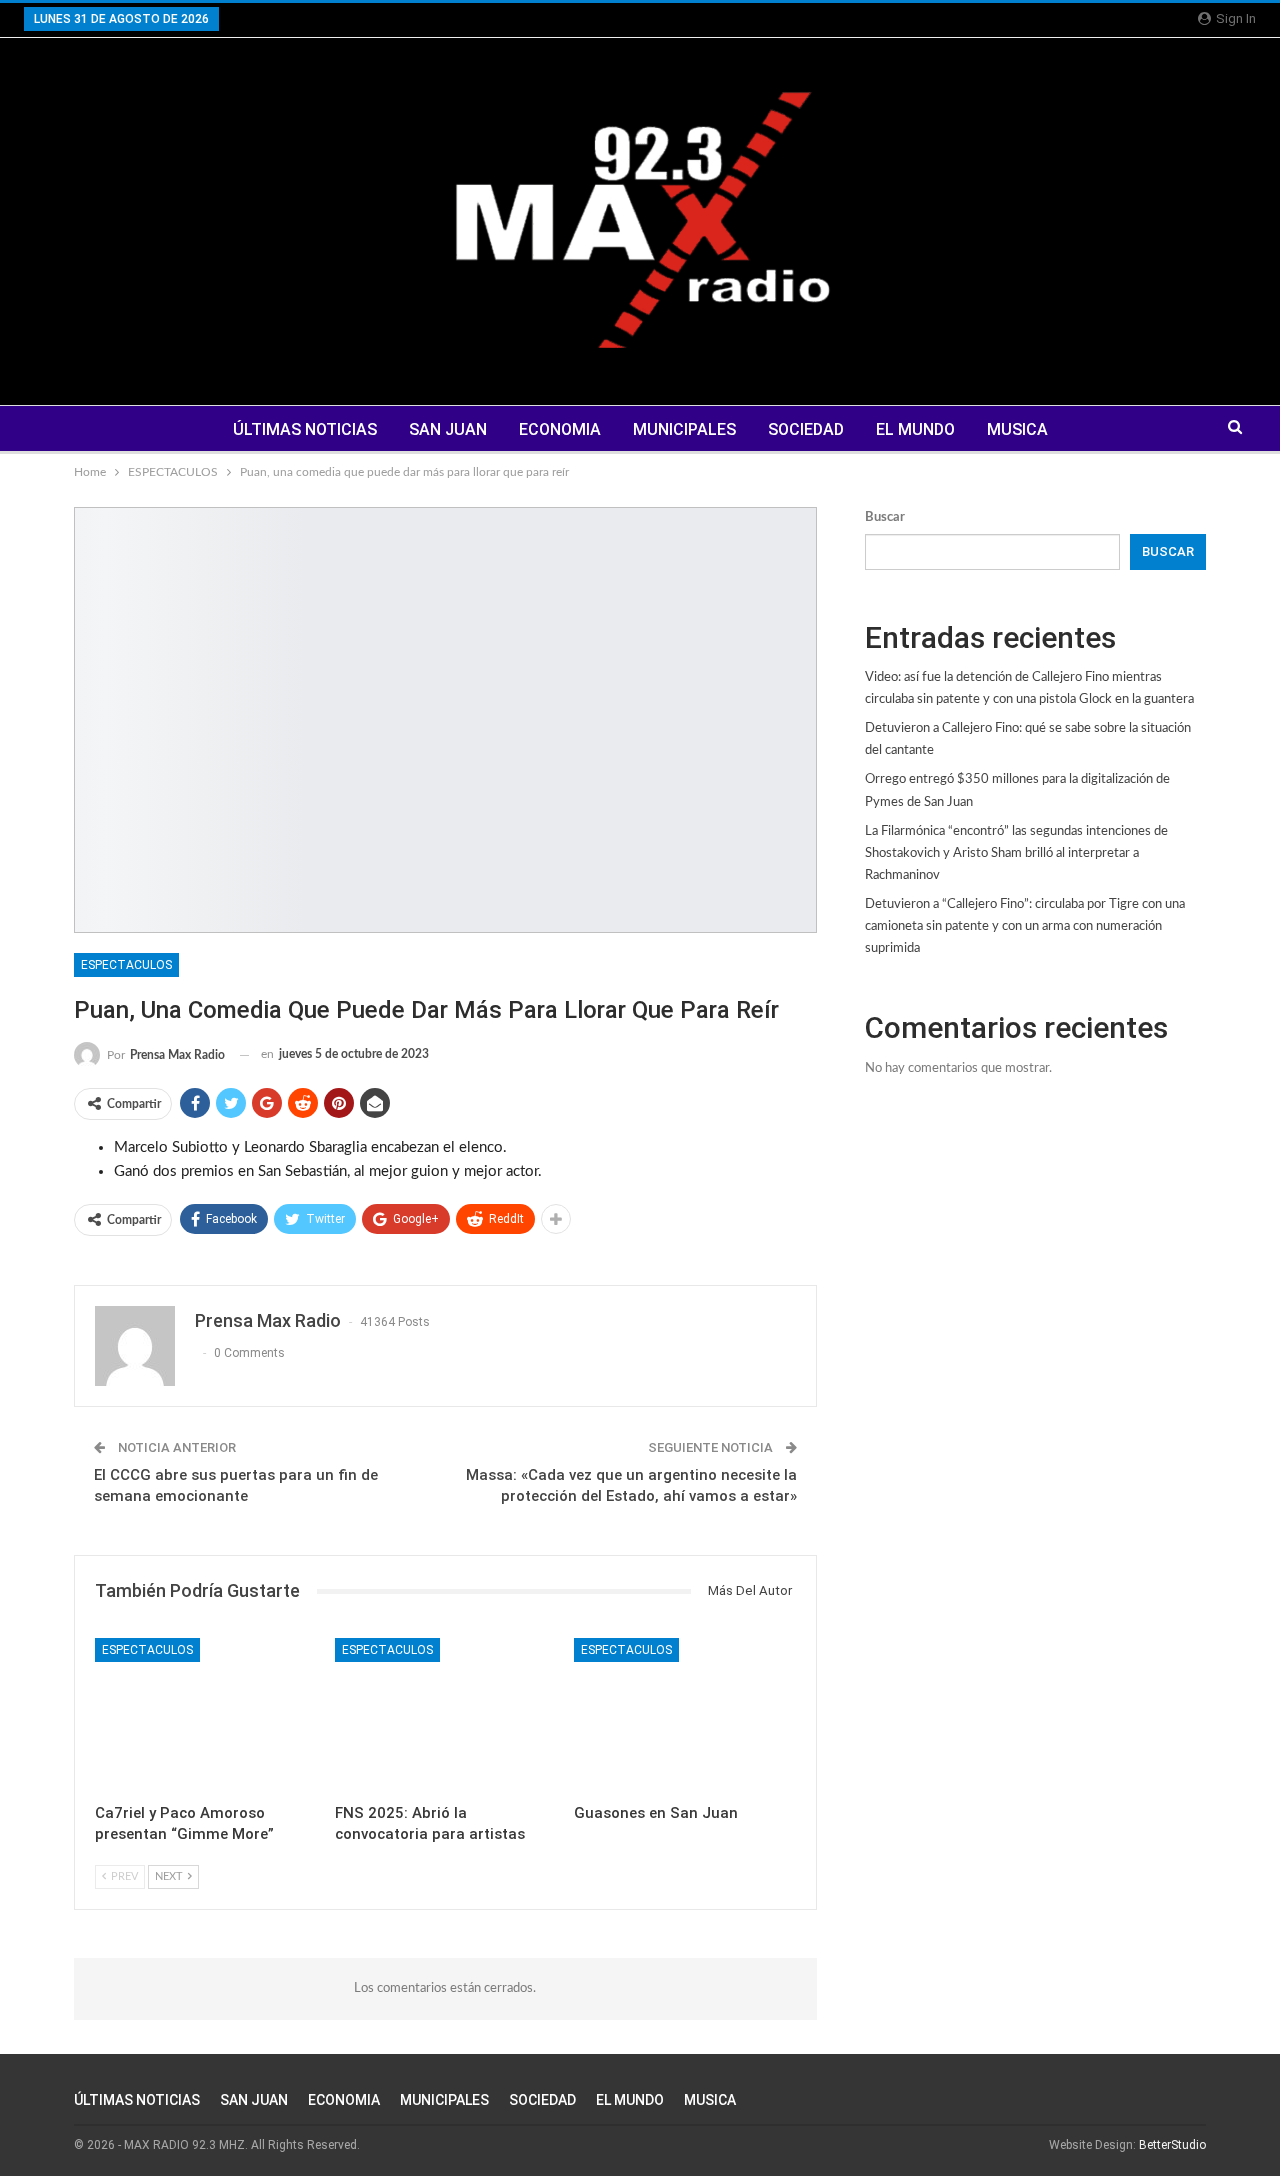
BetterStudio (1172, 2145)
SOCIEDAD (806, 429)
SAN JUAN (448, 429)
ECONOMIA (560, 429)
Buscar (885, 517)
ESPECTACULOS (126, 965)
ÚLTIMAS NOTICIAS (305, 429)
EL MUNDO (915, 429)
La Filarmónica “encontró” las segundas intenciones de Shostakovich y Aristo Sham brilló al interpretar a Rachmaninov (1016, 853)
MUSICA (1017, 429)
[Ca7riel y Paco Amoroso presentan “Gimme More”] (206, 1715)
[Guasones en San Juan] (685, 1715)
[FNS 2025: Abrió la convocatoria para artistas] (446, 1715)
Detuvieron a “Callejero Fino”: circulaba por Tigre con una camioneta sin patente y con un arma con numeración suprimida (1025, 926)
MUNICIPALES (684, 429)
